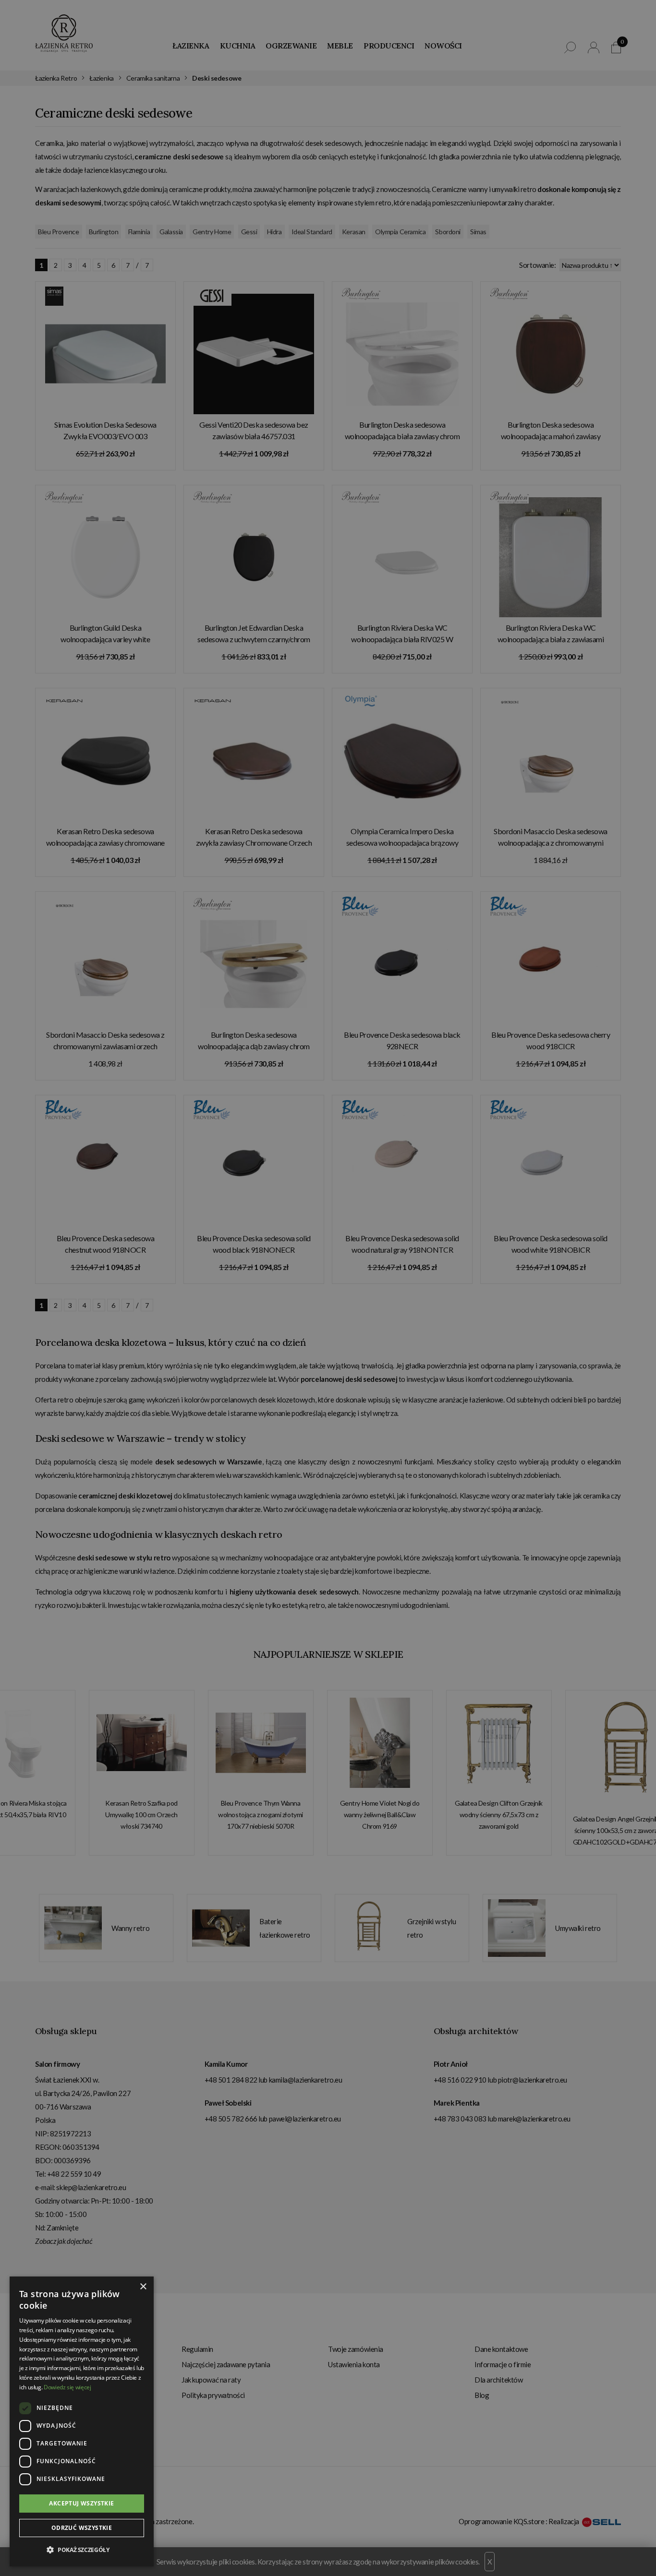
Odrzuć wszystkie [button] (82, 2528)
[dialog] (328, 1288)
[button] (82, 2550)
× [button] (143, 2287)
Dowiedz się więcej (67, 2387)
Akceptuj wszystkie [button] (81, 2503)
